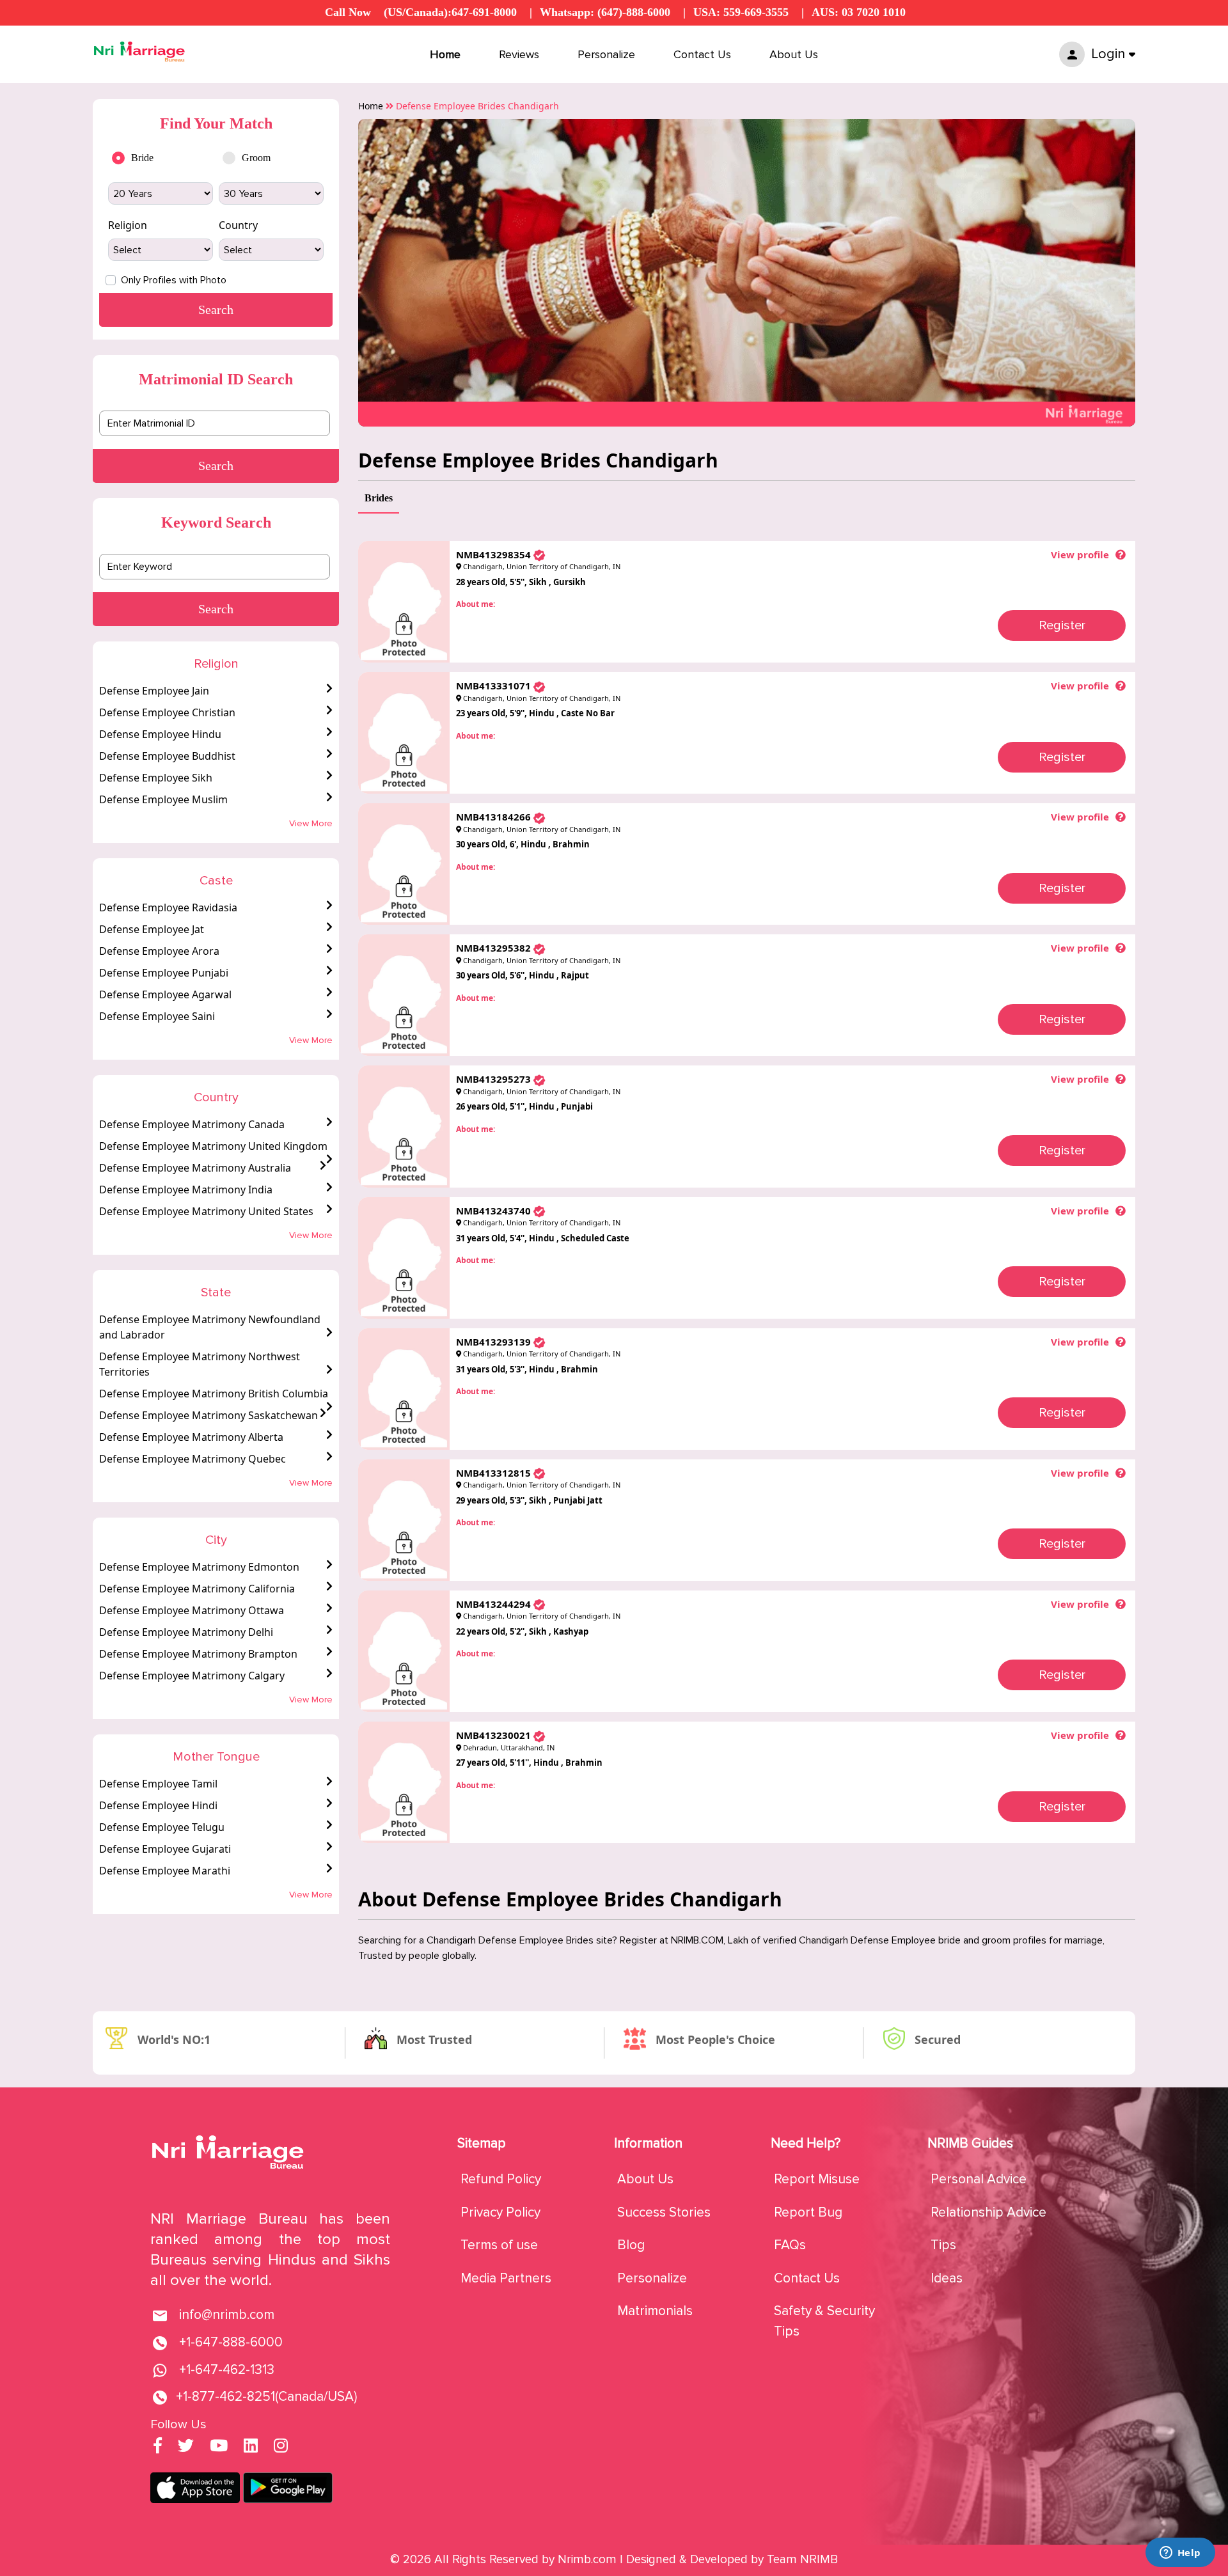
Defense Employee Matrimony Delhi (186, 1632)
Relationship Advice (988, 2212)
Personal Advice (979, 2179)
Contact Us (702, 54)
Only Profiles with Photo (174, 280)
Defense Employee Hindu (160, 734)
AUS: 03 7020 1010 (859, 12)
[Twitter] (186, 2447)
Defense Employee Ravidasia (168, 907)
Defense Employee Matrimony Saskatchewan (209, 1415)
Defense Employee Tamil (158, 1784)
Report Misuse (817, 2179)
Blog (631, 2245)
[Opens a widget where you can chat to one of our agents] (1180, 2554)
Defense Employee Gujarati (165, 1849)
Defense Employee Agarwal (165, 994)
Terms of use (499, 2245)
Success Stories (664, 2212)
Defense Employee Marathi (165, 1871)
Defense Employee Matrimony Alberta (191, 1437)
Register (1062, 625)
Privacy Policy (500, 2212)
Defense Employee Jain (154, 691)
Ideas (947, 2278)
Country (238, 225)
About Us (794, 54)
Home (445, 54)
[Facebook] (158, 2447)
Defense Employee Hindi (158, 1805)
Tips (943, 2245)
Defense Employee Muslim (163, 799)
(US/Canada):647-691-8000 (450, 12)
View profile (1080, 554)
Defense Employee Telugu (162, 1827)
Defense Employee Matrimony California (197, 1589)
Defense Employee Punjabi (164, 973)
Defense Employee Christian (167, 712)
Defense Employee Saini (157, 1016)
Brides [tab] (379, 498)
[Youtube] (219, 2447)
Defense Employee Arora (159, 951)
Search (216, 466)
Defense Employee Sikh (156, 778)
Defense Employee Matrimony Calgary (192, 1676)
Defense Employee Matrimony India (186, 1190)
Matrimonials (655, 2311)
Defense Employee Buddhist (167, 756)
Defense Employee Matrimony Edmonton (199, 1567)
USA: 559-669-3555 (741, 12)
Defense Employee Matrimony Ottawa (192, 1610)
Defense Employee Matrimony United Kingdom (213, 1146)
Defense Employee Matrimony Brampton (198, 1654)
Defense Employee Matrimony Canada (192, 1124)
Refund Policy (501, 2179)
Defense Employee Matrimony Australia (195, 1168)
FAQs (790, 2245)
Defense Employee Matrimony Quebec (193, 1459)
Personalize (606, 54)
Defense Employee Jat (152, 929)
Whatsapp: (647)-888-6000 (605, 12)
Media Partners (506, 2278)
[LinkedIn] (251, 2447)
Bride (142, 158)
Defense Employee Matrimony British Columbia (214, 1394)
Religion (128, 225)
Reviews (519, 54)
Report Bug (808, 2212)
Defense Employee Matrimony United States (206, 1211)
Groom (256, 158)
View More (311, 823)
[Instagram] (281, 2447)
